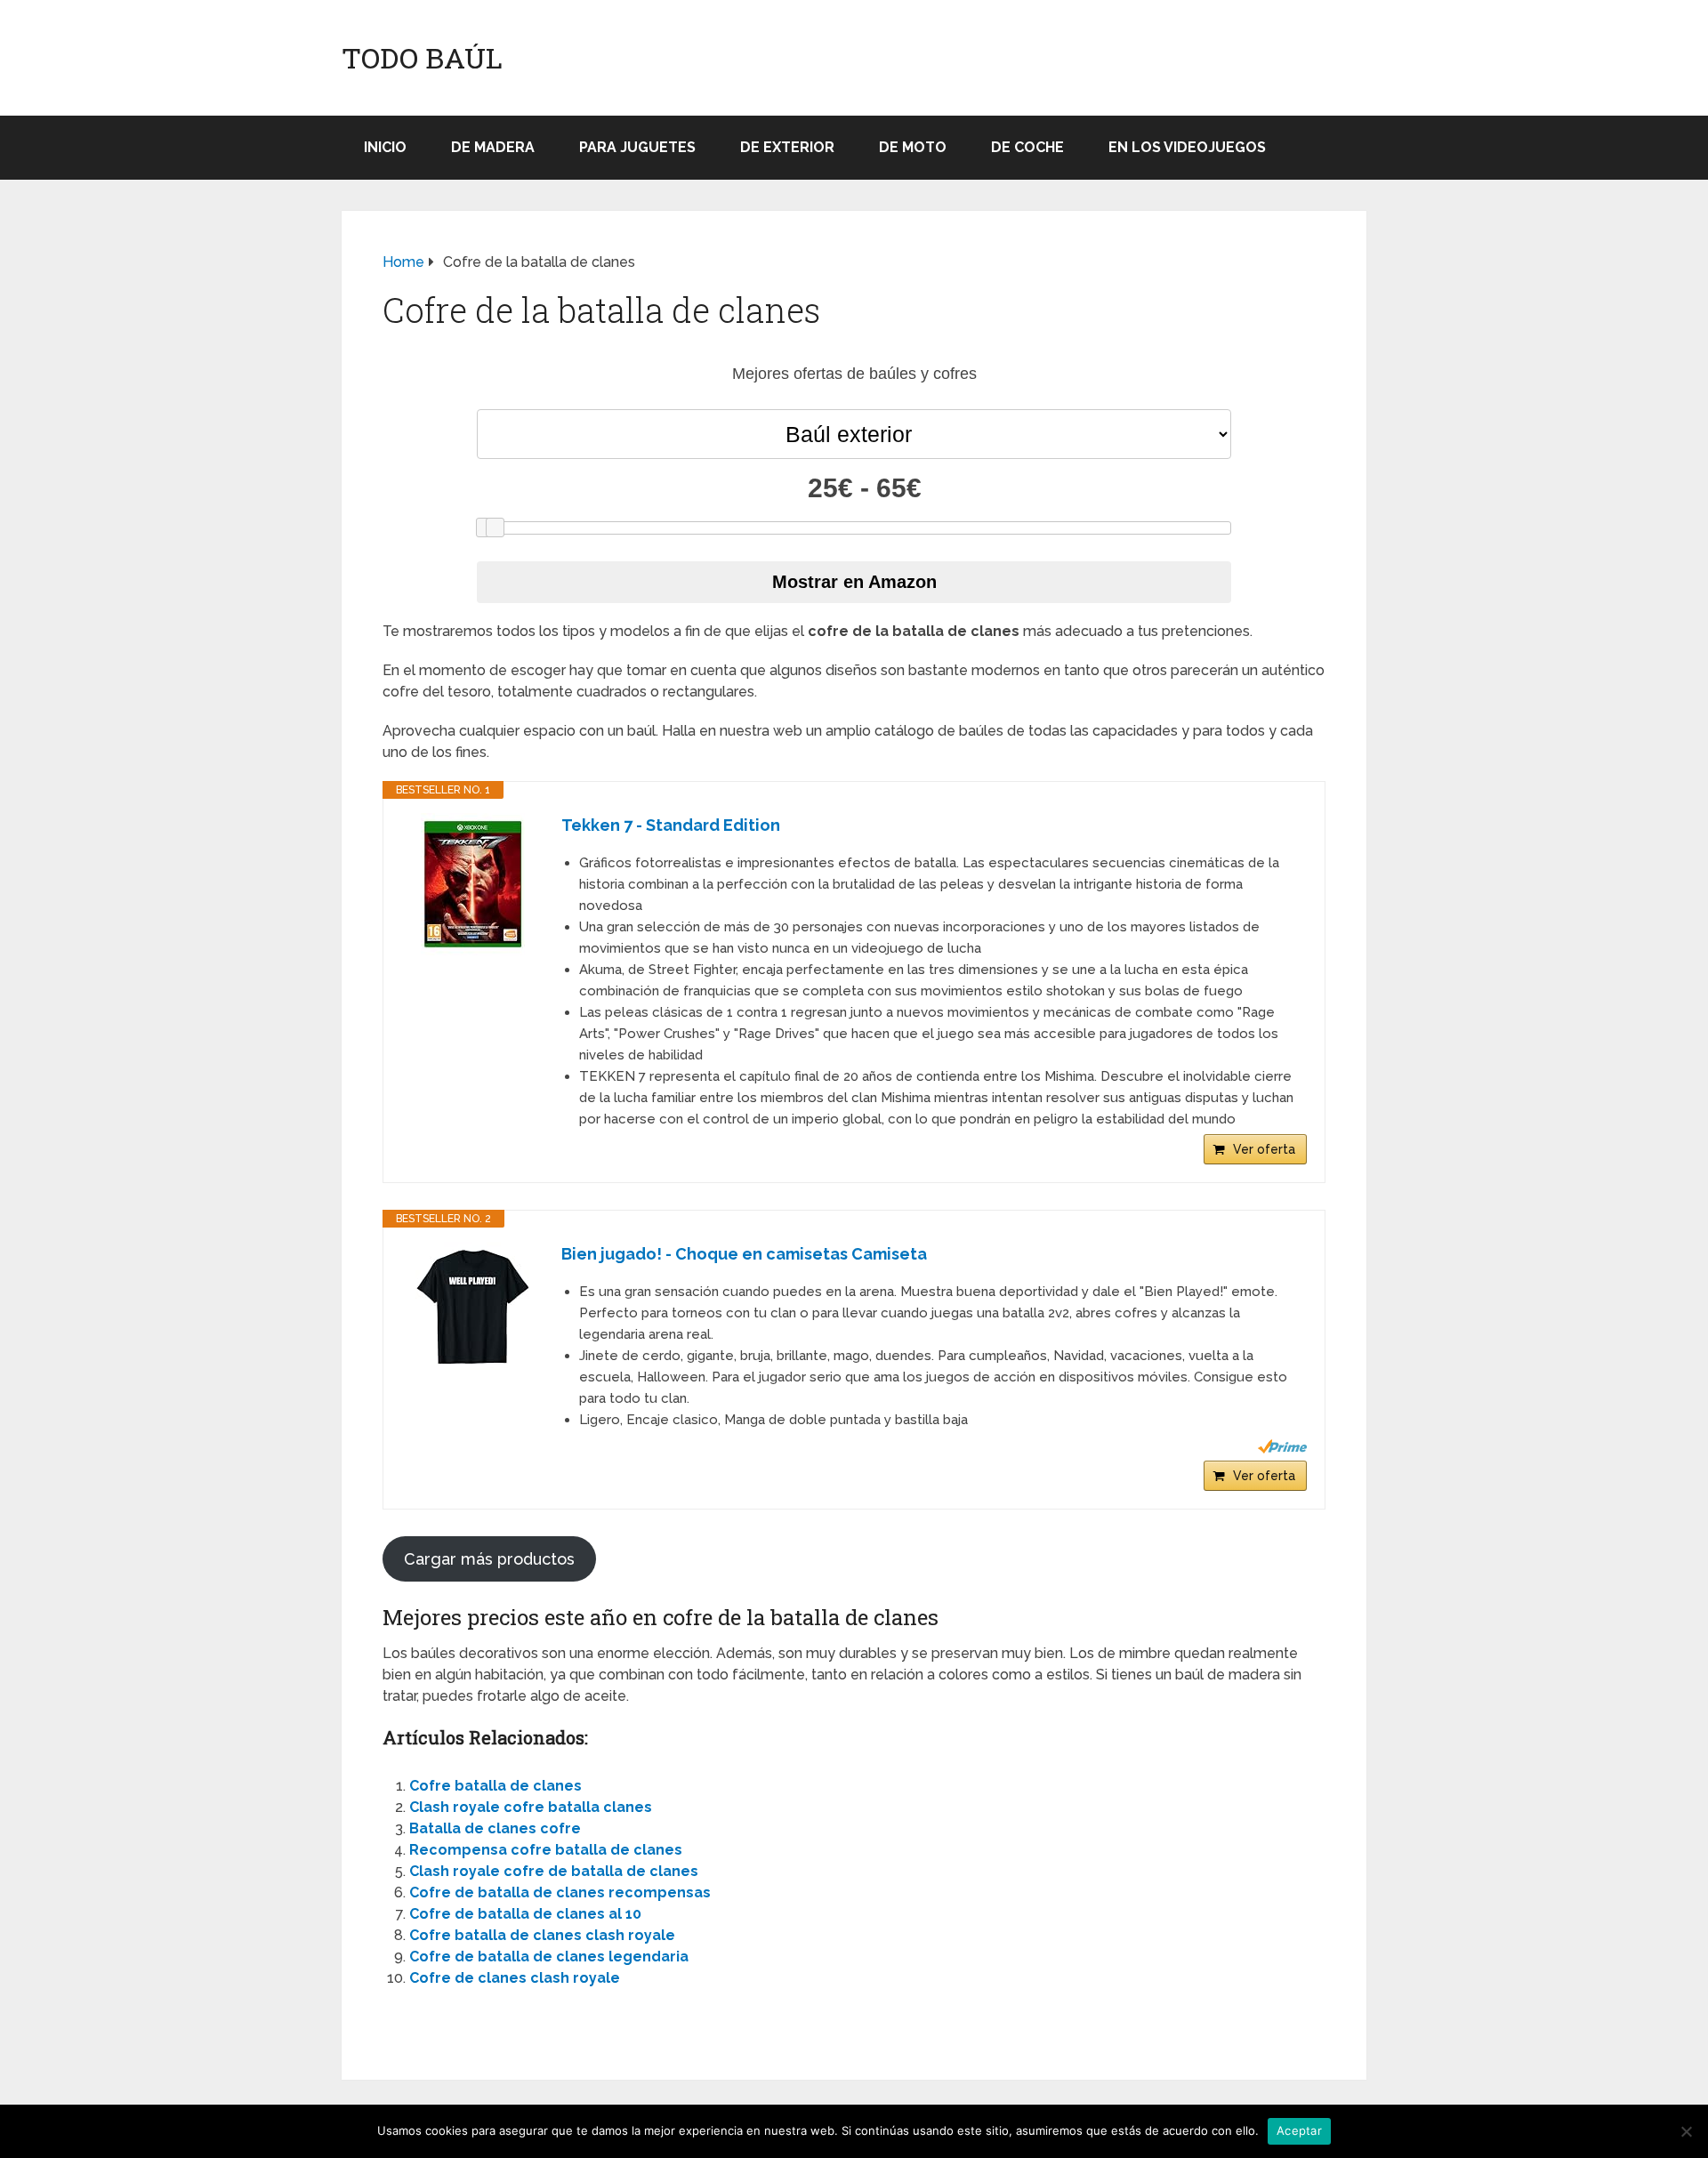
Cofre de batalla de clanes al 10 (525, 1914)
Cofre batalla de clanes (495, 1786)
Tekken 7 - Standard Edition (671, 825)
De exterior (787, 147)
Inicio (385, 147)
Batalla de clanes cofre (495, 1828)
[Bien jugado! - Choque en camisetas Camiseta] (472, 1308)
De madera (493, 147)
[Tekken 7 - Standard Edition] (472, 884)
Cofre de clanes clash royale (515, 1978)
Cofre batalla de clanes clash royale (542, 1935)
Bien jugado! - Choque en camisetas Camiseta (744, 1254)
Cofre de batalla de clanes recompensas (560, 1892)
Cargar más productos (489, 1559)
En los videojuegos (1187, 147)
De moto (913, 147)
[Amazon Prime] (1282, 1446)
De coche (1027, 147)
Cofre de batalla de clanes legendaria (549, 1957)
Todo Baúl (422, 58)
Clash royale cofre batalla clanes (531, 1807)
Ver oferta (1264, 1149)
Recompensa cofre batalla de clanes (546, 1850)
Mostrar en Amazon (854, 582)
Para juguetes (637, 147)
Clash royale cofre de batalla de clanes (554, 1871)
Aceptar (1299, 2130)
